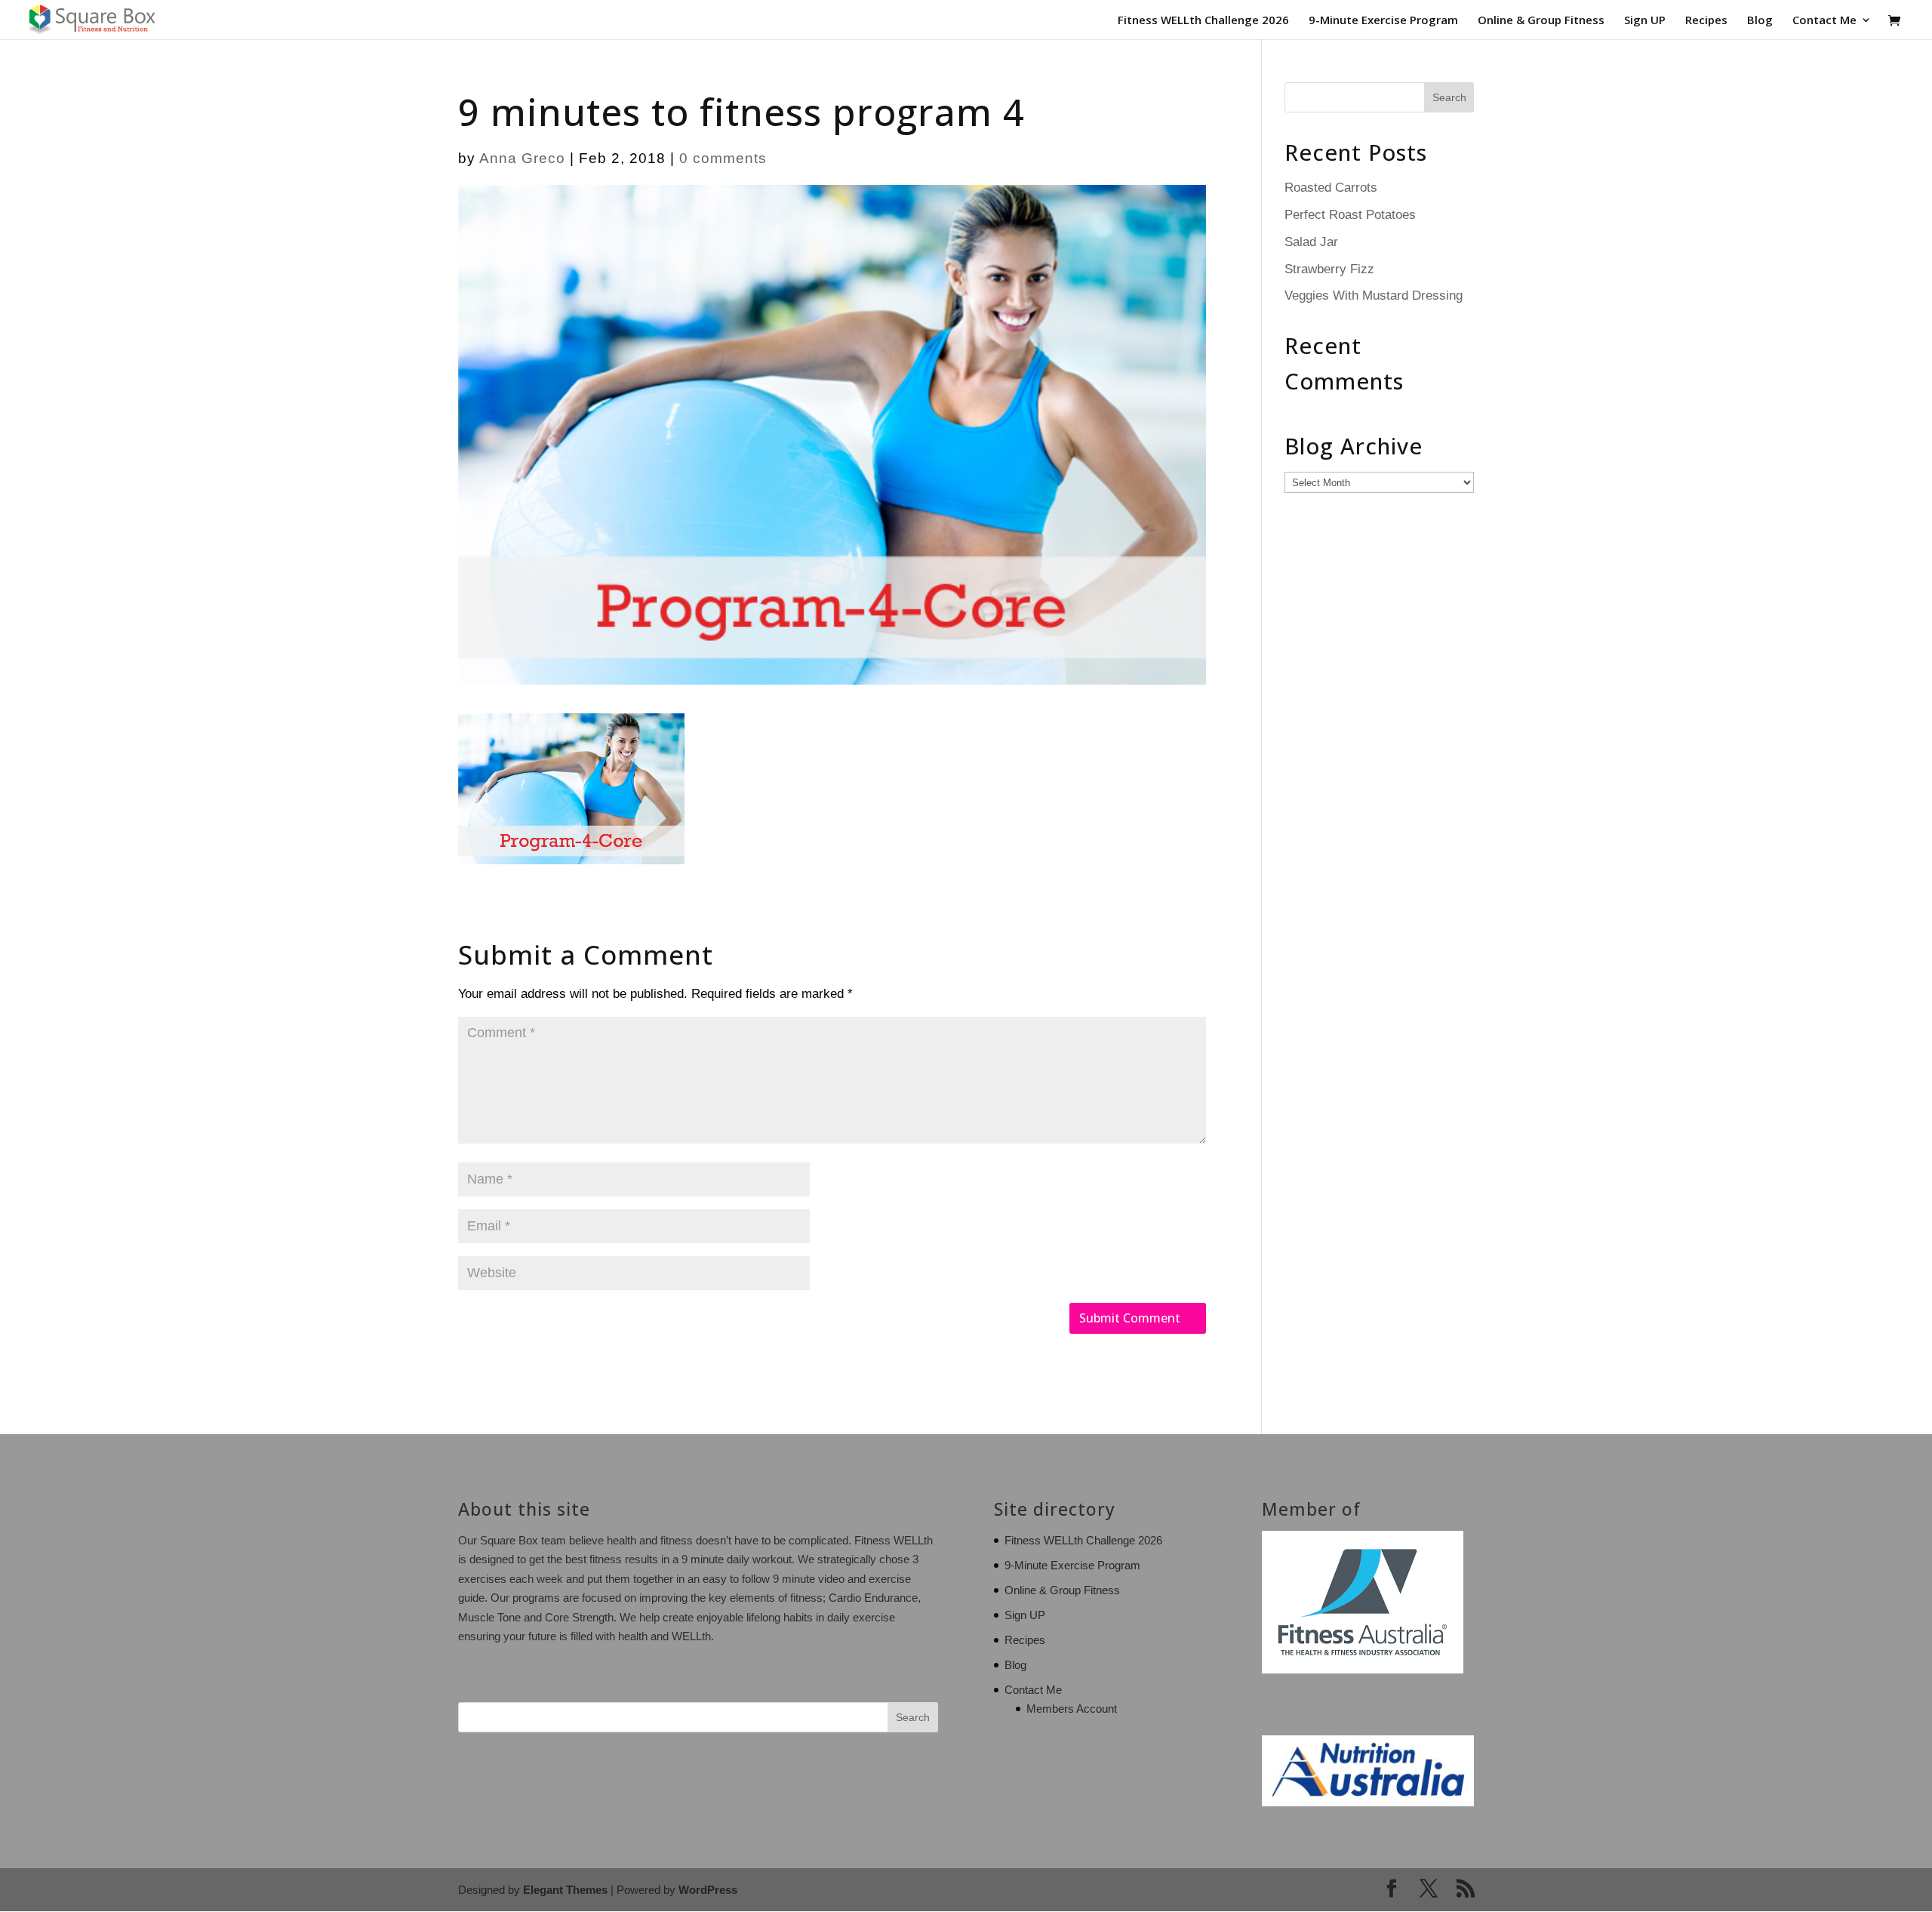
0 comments (723, 158)
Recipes (1706, 21)
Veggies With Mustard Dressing (1374, 296)
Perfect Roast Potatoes (1350, 215)
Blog (1760, 21)
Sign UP (1645, 21)
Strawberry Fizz (1329, 269)
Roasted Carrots (1331, 188)
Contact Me (1824, 21)
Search (913, 1717)
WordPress (708, 1890)
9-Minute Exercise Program (1383, 21)
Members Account (1072, 1709)
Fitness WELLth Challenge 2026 (1203, 21)
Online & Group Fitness (1541, 21)
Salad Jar (1311, 242)
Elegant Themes (565, 1890)
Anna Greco (522, 158)
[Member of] (1363, 1669)
